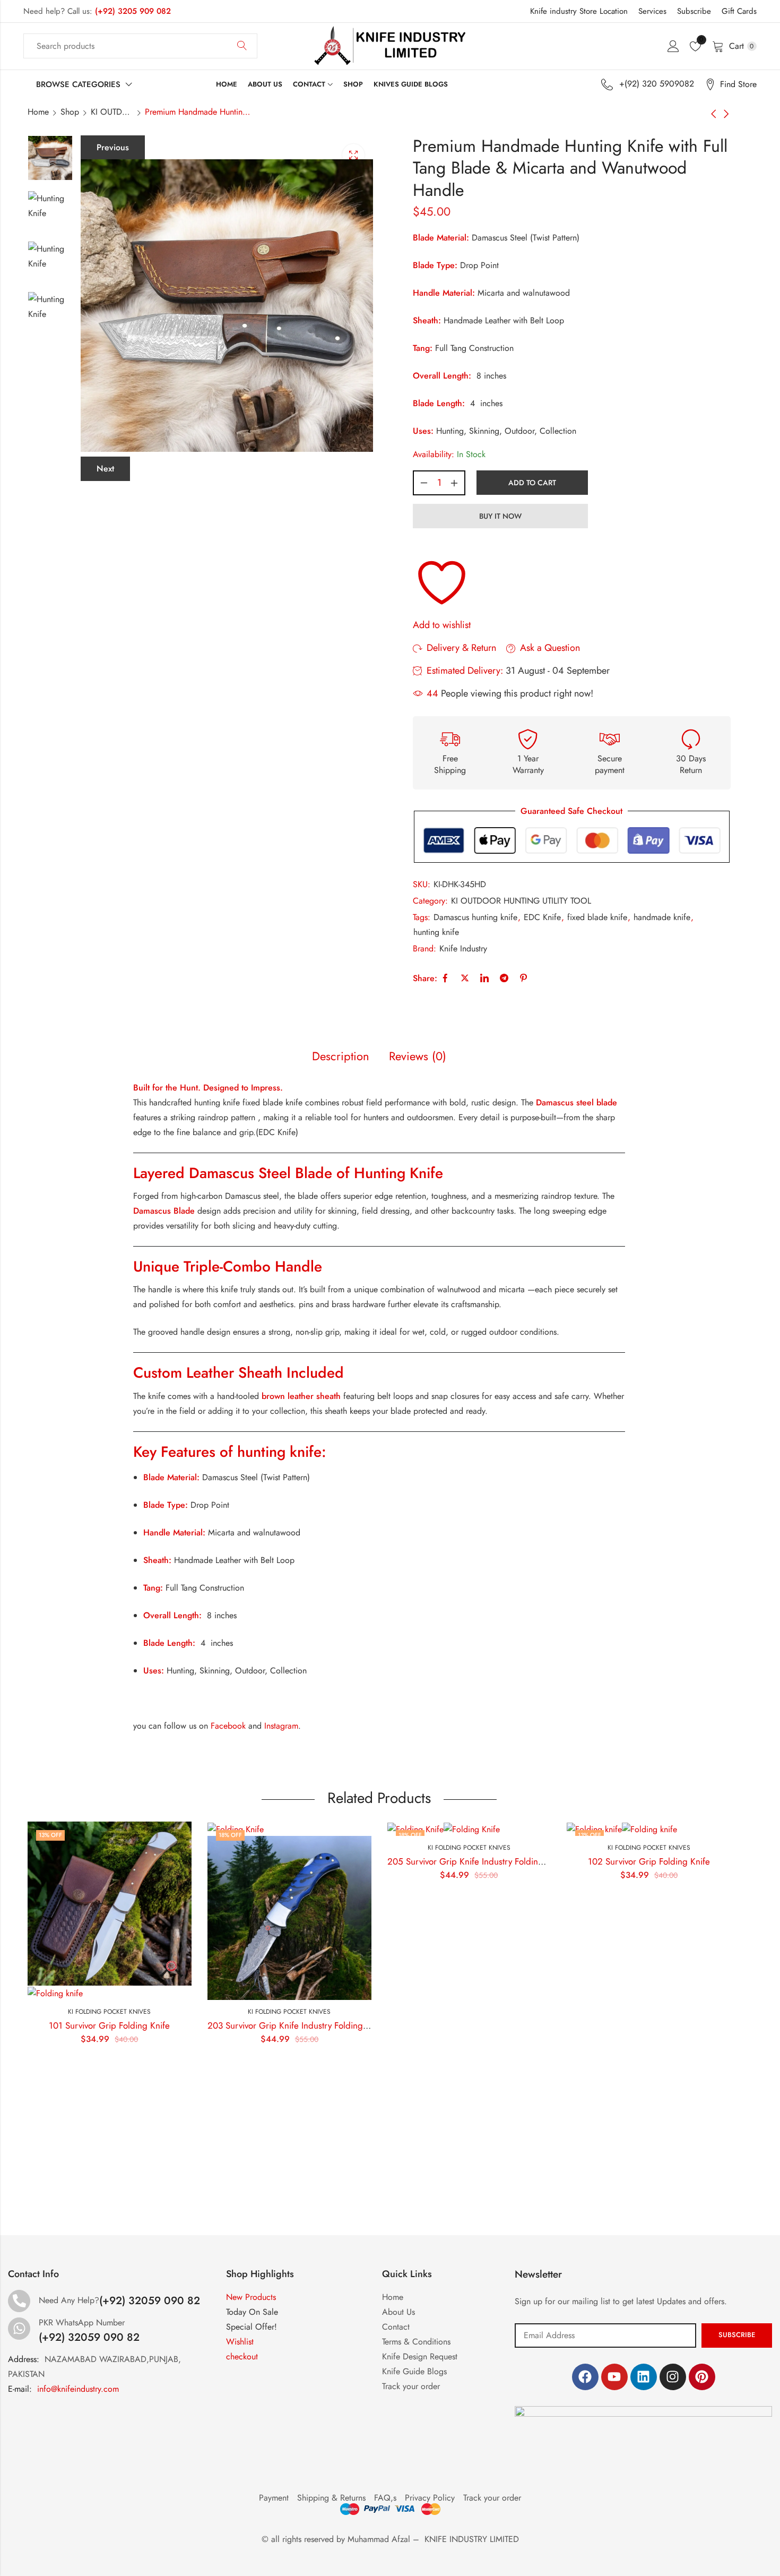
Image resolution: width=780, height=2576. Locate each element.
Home (38, 112)
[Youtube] (614, 2377)
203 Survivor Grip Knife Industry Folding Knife (216, 2025)
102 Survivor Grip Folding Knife (569, 1861)
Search (242, 46)
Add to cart (532, 483)
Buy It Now (500, 516)
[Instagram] (673, 2377)
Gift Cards (739, 11)
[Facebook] (585, 2377)
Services (652, 11)
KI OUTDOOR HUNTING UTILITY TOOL (112, 112)
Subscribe (694, 11)
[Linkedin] (644, 2377)
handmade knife (662, 917)
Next (105, 469)
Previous (113, 147)
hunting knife (436, 932)
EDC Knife (542, 917)
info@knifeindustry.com (78, 2389)
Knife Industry (463, 948)
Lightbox (353, 155)
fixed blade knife (597, 917)
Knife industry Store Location (579, 11)
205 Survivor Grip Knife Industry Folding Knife (396, 1861)
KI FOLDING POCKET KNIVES (209, 2012)
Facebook (228, 1726)
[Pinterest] (702, 2377)
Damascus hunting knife (475, 917)
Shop (70, 112)
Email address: (605, 2335)
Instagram (281, 1726)
